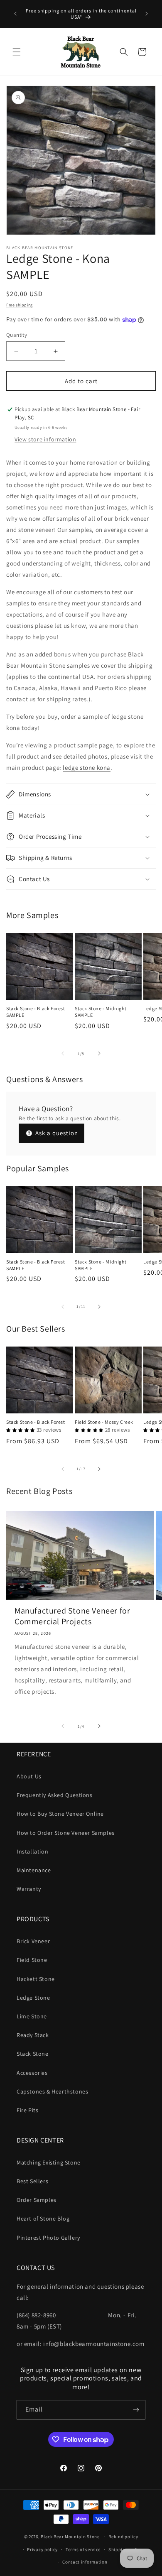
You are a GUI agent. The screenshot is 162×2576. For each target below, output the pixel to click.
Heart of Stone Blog (43, 2218)
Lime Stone (32, 2016)
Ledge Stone (33, 1998)
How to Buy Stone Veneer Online (60, 1814)
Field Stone (32, 1960)
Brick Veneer (33, 1941)
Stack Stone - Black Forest (36, 1422)
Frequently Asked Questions (55, 1795)
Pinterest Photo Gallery (48, 2238)
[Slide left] (63, 1053)
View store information (45, 439)
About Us (29, 1776)
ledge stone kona (87, 768)
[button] (17, 52)
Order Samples (37, 2200)
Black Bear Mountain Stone (70, 2537)
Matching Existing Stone (49, 2162)
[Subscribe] (136, 2410)
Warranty (29, 1889)
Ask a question (56, 1133)
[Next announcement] (147, 14)
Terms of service (83, 2549)
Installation (32, 1851)
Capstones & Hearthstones (52, 2091)
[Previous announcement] (15, 14)
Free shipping (20, 305)
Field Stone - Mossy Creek (104, 1422)
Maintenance (34, 1870)
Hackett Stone (36, 1979)
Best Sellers (32, 2181)
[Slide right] (99, 1053)
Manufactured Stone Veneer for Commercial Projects (72, 1616)
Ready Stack (33, 2035)
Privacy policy (42, 2549)
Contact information (85, 2562)
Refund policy (123, 2537)
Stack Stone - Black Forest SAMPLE (36, 1012)
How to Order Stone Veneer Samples (66, 1833)
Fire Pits (27, 2110)
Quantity (17, 335)
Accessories (32, 2073)
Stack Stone (33, 2054)
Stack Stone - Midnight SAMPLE (101, 1012)
